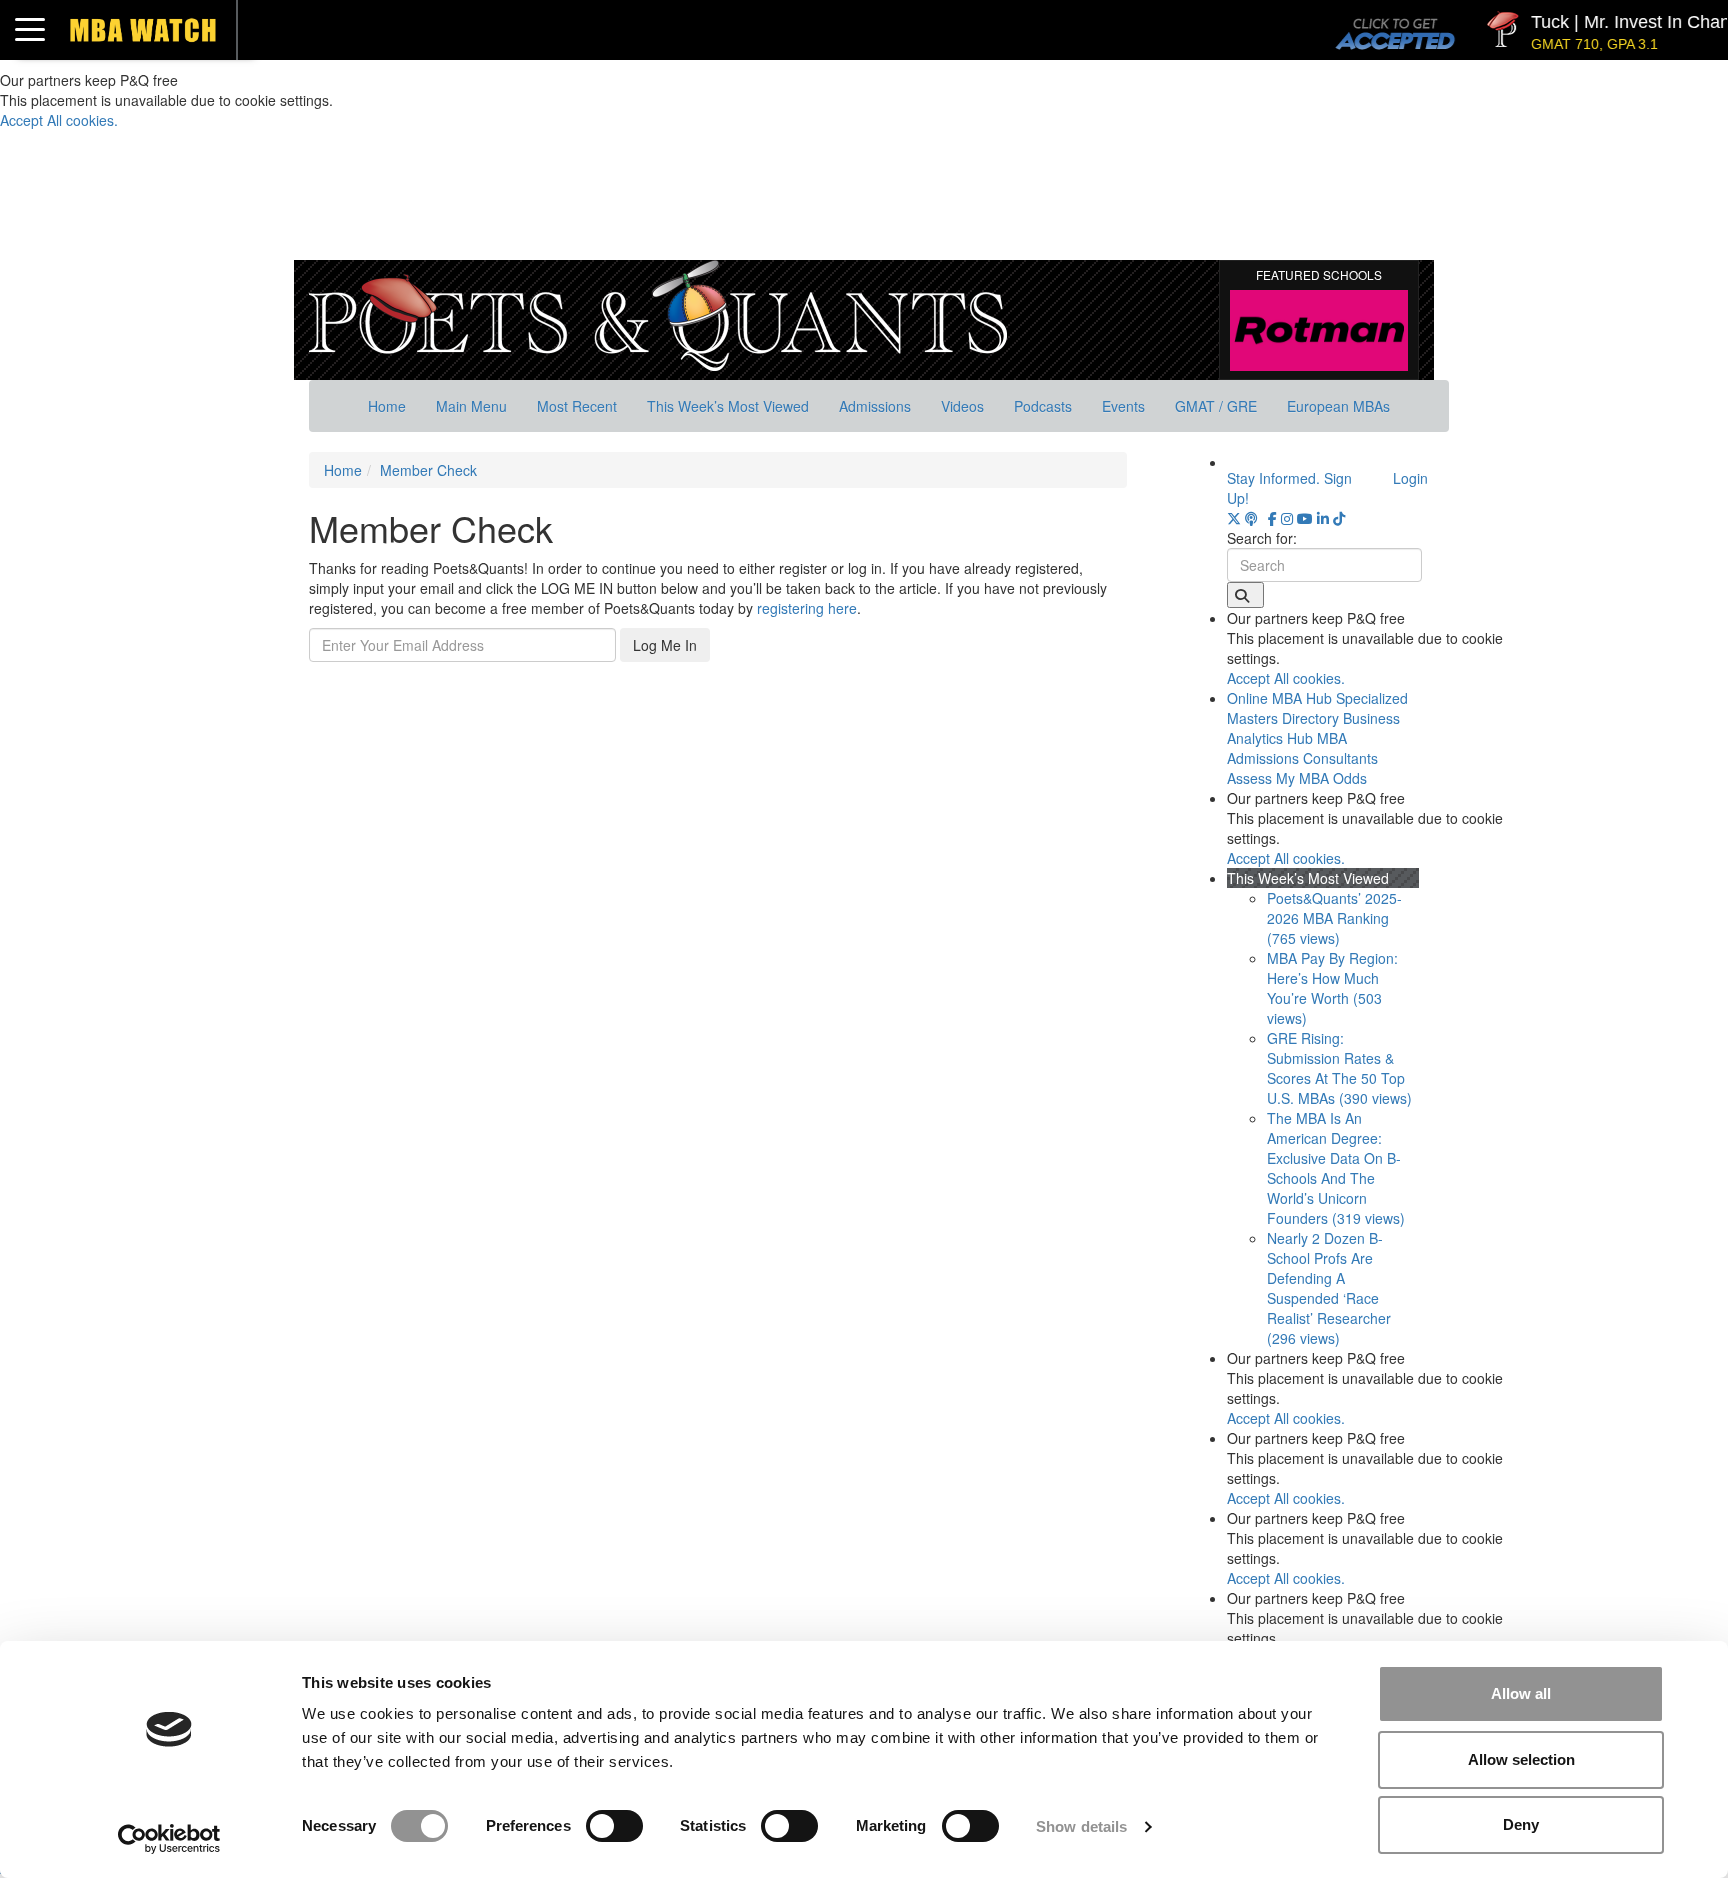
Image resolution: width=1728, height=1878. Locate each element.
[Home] (658, 313)
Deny (1521, 1824)
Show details (1081, 1826)
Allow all (1521, 1693)
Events (1123, 406)
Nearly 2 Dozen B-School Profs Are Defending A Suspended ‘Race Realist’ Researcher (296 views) (1329, 1288)
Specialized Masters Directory (1317, 708)
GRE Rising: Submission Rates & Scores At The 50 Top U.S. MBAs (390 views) (1339, 1068)
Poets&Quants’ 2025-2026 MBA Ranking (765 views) (1334, 918)
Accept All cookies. (59, 120)
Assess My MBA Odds (1297, 778)
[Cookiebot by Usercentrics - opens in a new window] (169, 1839)
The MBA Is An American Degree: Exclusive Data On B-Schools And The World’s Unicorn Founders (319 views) (1336, 1168)
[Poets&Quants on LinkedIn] (1323, 518)
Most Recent (577, 406)
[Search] (1245, 595)
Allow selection (1521, 1759)
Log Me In (665, 645)
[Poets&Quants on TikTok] (1339, 518)
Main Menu (471, 406)
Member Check (428, 470)
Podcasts (1043, 406)
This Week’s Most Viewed (728, 406)
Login (1410, 478)
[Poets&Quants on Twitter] (1234, 518)
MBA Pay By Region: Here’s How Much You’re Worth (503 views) (1332, 988)
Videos (962, 406)
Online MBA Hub (1279, 698)
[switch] (614, 1826)
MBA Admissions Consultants (1302, 748)
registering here (807, 608)
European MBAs (1338, 406)
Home (387, 406)
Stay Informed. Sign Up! (1289, 488)
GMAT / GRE (1216, 406)
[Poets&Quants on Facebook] (1272, 518)
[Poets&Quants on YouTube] (1305, 518)
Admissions (875, 406)
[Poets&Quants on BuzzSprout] (1254, 518)
